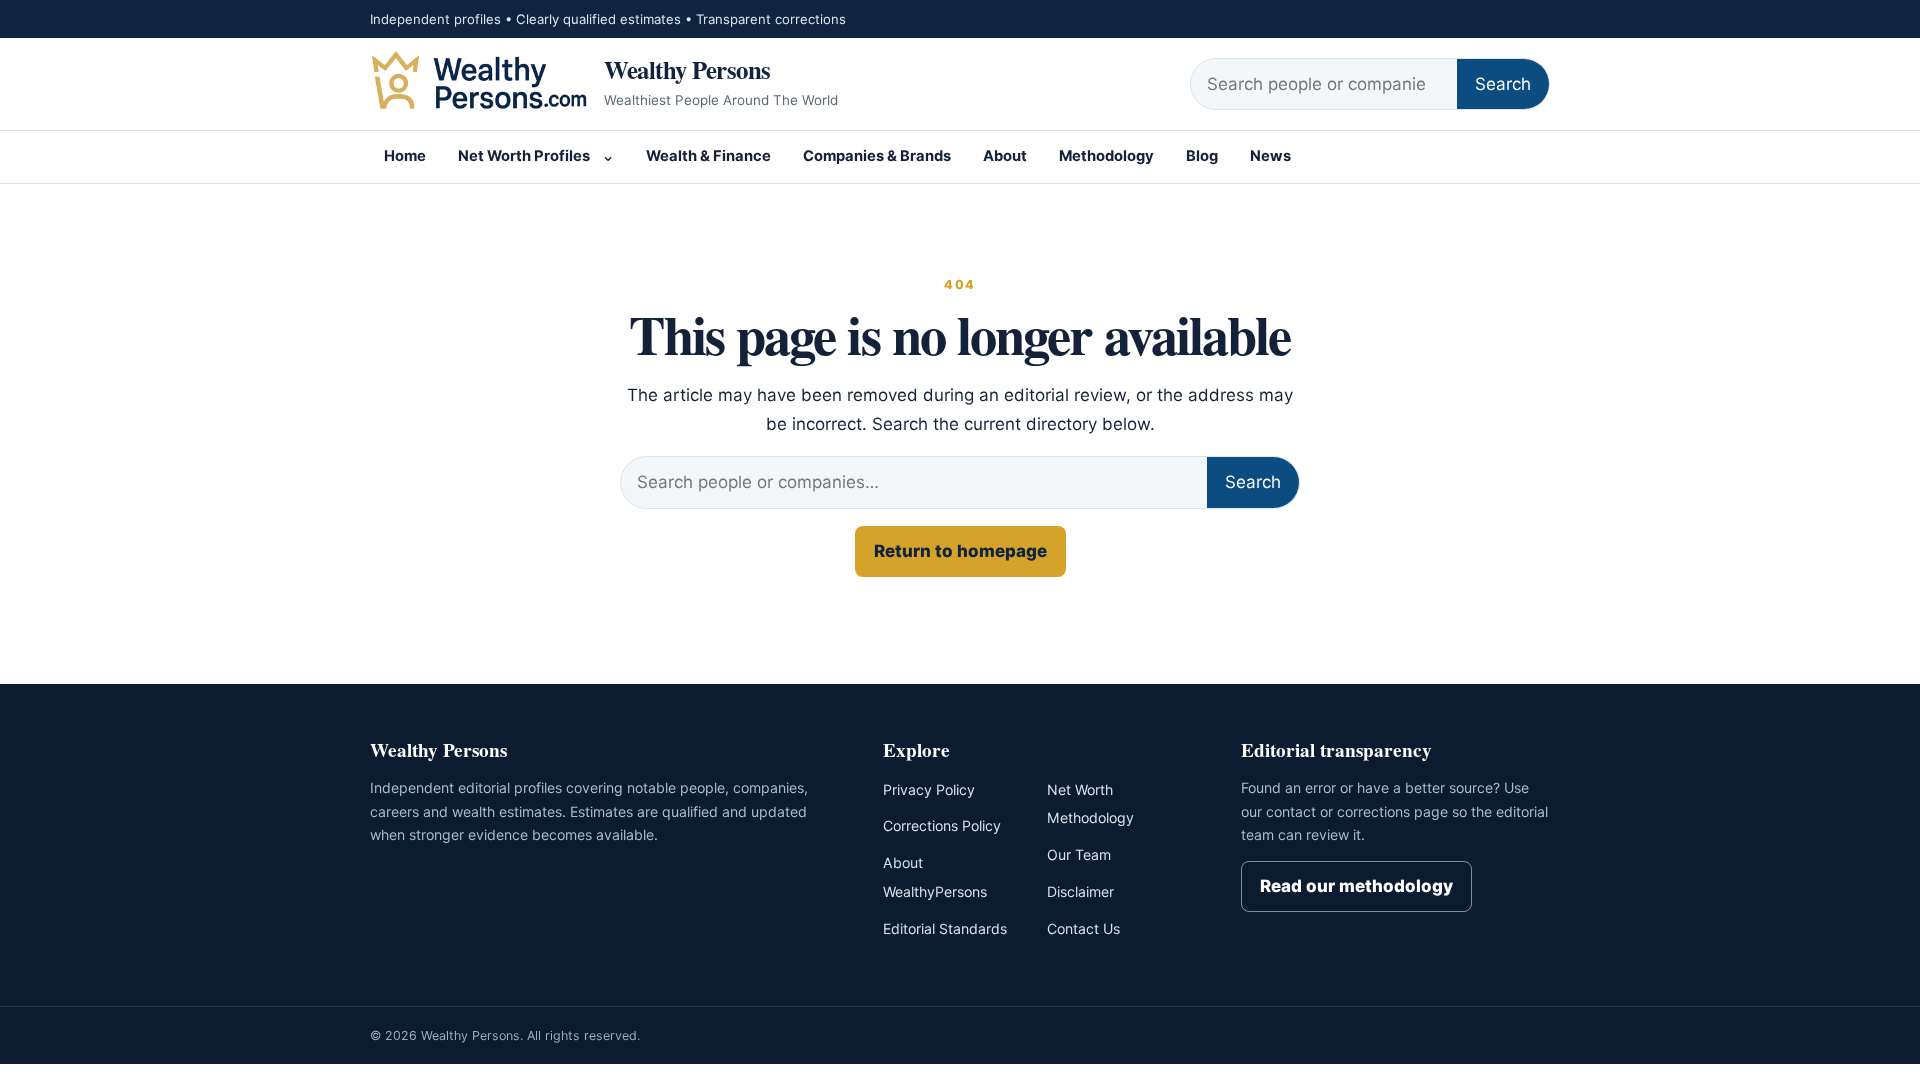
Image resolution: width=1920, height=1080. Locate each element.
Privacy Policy (929, 789)
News (1270, 156)
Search (1503, 84)
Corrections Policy (942, 825)
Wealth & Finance (708, 156)
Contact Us (1083, 928)
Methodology (1106, 156)
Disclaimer (1080, 891)
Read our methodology (1356, 886)
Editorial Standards (945, 928)
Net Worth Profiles (524, 156)
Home (405, 156)
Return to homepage (960, 551)
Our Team (1079, 854)
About (1005, 156)
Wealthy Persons (687, 69)
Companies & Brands (877, 156)
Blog (1202, 156)
